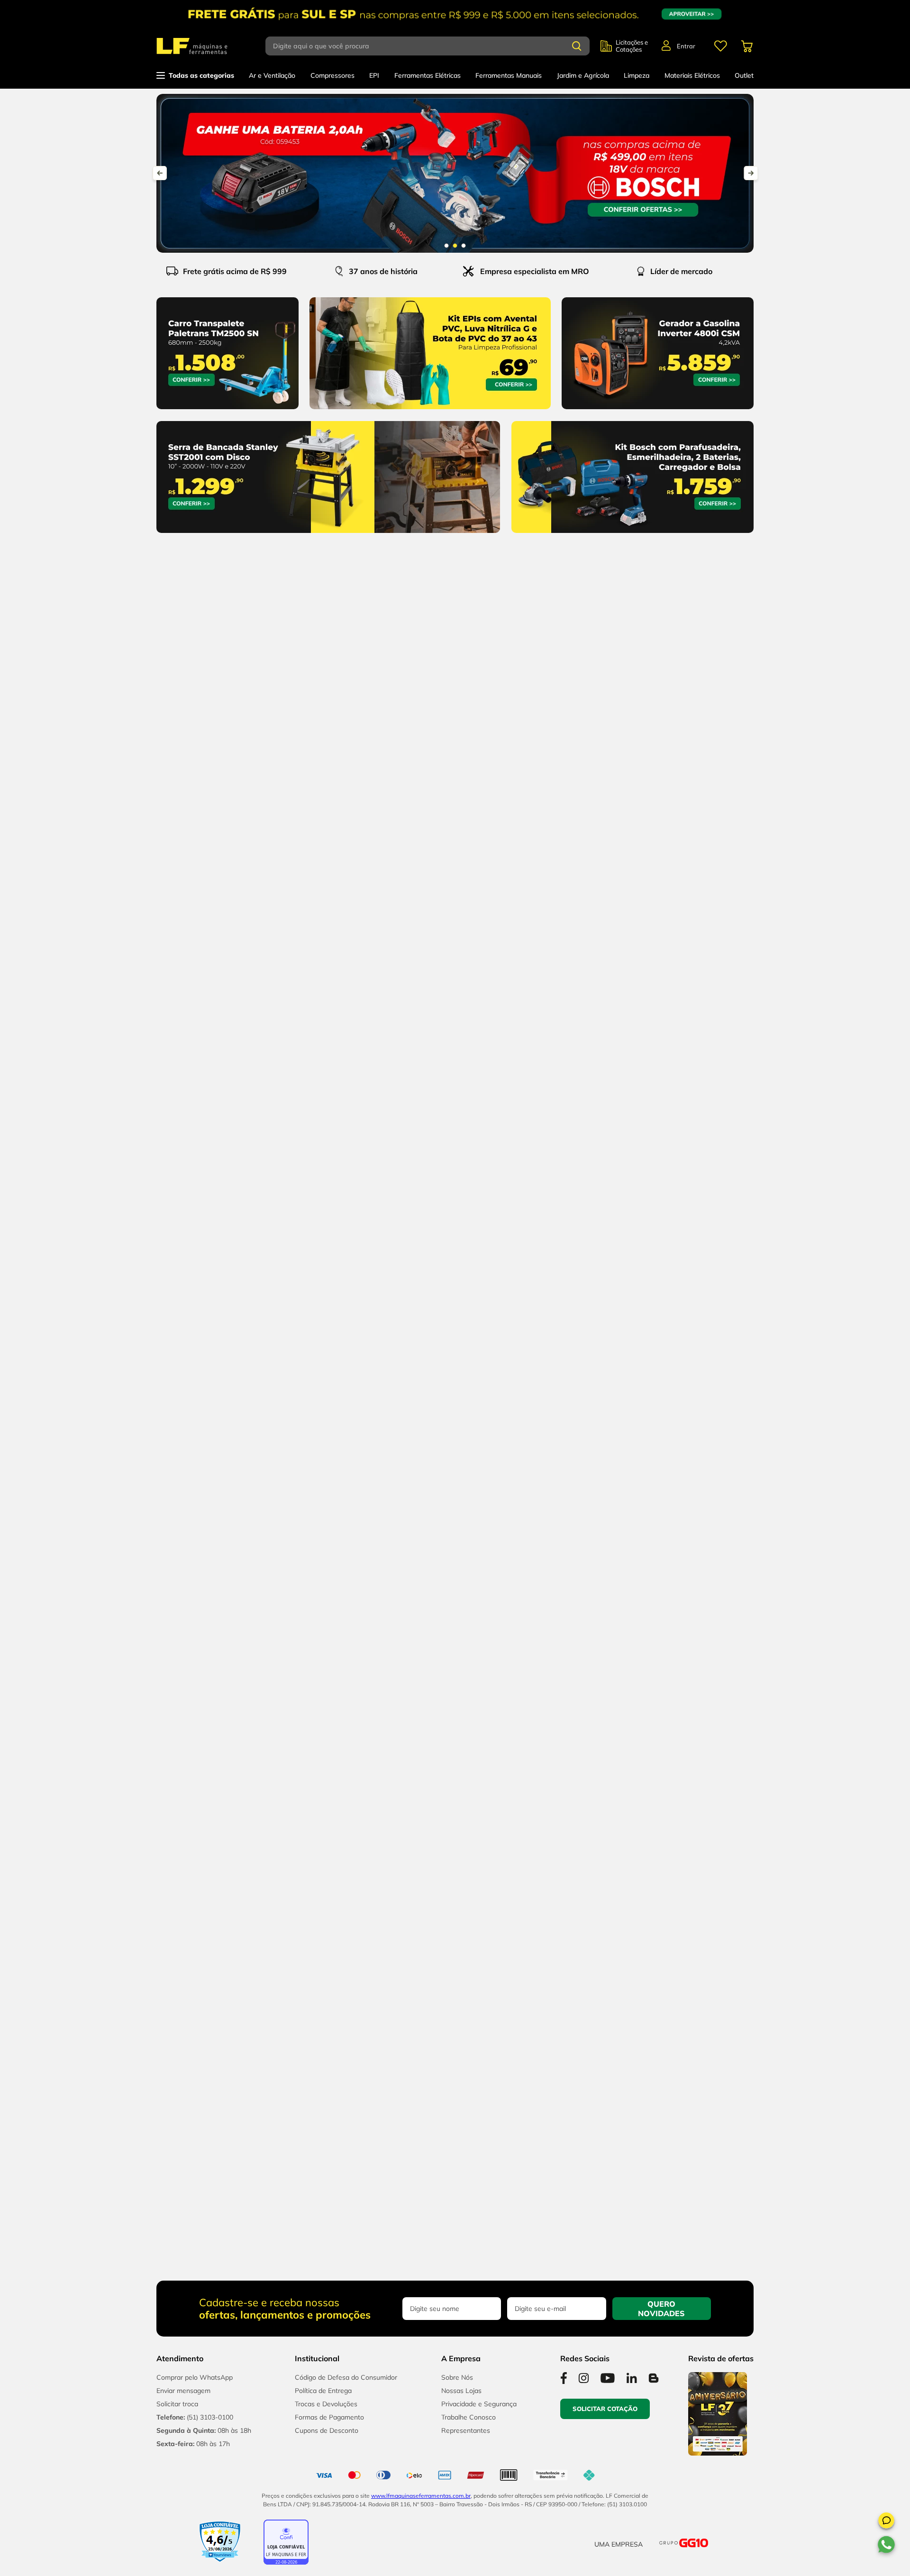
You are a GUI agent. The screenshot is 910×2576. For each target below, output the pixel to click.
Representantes (466, 2430)
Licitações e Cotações (632, 46)
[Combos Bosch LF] (455, 173)
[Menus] (720, 46)
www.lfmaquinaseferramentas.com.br (421, 2496)
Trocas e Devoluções (326, 2404)
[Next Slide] (751, 173)
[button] (886, 2522)
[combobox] (433, 46)
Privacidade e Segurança (479, 2404)
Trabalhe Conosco (469, 2417)
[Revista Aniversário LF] (718, 2453)
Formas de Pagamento (329, 2417)
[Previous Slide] (160, 173)
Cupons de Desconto (327, 2430)
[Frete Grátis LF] (455, 14)
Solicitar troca (177, 2404)
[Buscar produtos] (577, 46)
